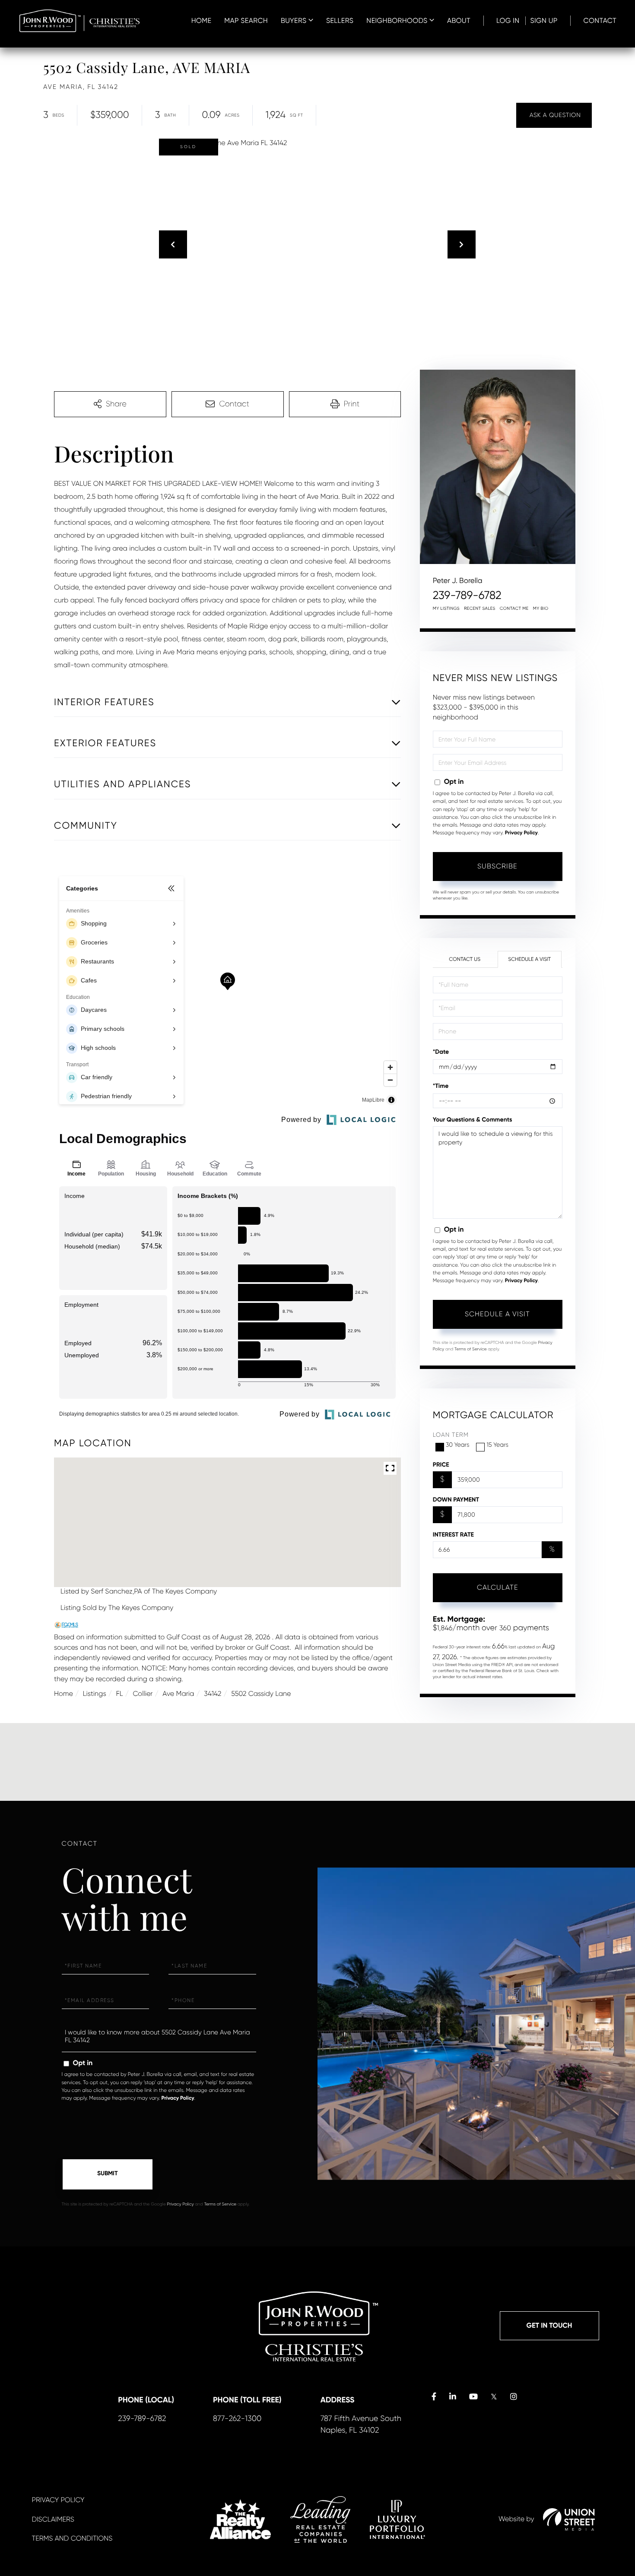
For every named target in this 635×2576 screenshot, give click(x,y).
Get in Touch (549, 2326)
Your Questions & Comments (473, 1120)
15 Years (497, 1445)
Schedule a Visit (529, 959)
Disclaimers (53, 2519)
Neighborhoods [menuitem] (397, 21)
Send (108, 2174)
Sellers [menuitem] (340, 21)
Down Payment (456, 1500)
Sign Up (544, 21)
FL (120, 1694)
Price (441, 1465)
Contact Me (514, 609)
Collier (143, 1694)
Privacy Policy (521, 833)
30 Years (458, 1445)
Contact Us (465, 959)
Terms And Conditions (72, 2538)
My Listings (446, 609)
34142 (213, 1694)
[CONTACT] (554, 115)
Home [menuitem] (202, 21)
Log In (508, 21)
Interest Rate (453, 1535)
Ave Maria (178, 1694)
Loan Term (451, 1435)
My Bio (541, 609)
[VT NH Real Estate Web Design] (569, 2519)
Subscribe (497, 866)
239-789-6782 (467, 596)
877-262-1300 (237, 2419)
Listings (95, 1694)
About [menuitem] (459, 21)
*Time (441, 1086)
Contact (600, 21)
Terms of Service (471, 1349)
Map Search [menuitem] (246, 21)
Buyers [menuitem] (294, 21)
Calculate (498, 1587)
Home (63, 1694)
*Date (441, 1052)
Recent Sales (480, 609)
